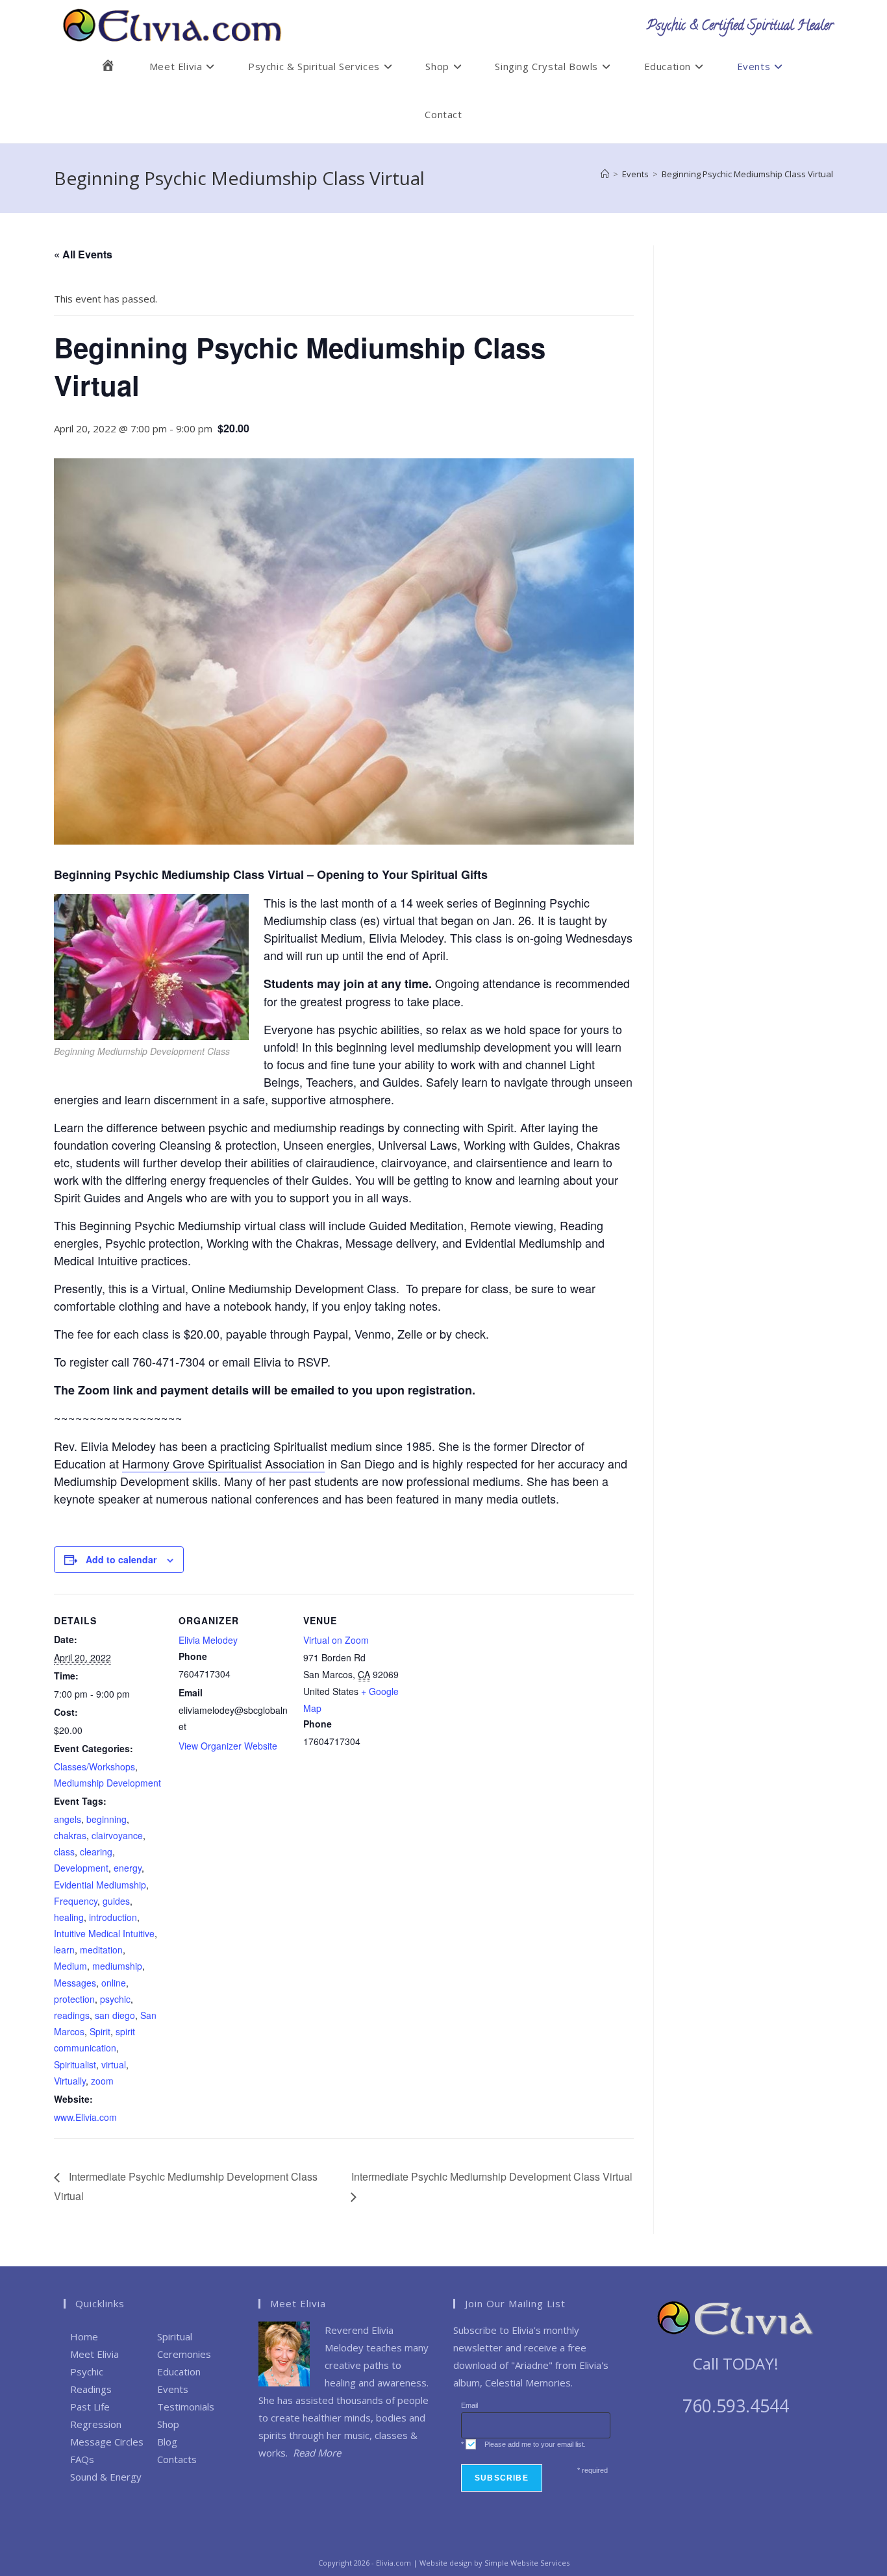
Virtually (70, 2081)
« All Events (83, 254)
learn (64, 1950)
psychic (115, 1999)
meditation (101, 1950)
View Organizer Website (228, 1746)
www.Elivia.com (85, 2117)
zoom (102, 2081)
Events (173, 2389)
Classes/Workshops (94, 1766)
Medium (70, 1966)
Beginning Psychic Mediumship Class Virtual (747, 174)
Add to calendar (121, 1559)
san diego (115, 2015)
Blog (167, 2442)
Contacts (177, 2459)
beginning (106, 1819)
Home (84, 2336)
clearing (96, 1851)
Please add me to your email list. (535, 2444)
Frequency (76, 1901)
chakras (70, 1835)
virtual (114, 2064)
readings (72, 2015)
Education (179, 2372)
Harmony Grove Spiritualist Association (223, 1463)
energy (128, 1868)
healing (69, 1917)
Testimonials (186, 2407)
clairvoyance (117, 1835)
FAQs (82, 2459)
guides (116, 1901)
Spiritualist (75, 2064)
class (64, 1851)
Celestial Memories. (529, 2383)
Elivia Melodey (208, 1640)
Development (81, 1868)
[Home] (605, 174)
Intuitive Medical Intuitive (104, 1933)
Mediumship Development (107, 1783)
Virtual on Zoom (336, 1640)
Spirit (100, 2031)
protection (74, 1999)
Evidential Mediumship (100, 1885)
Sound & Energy (106, 2477)
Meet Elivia (94, 2354)
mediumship (117, 1966)
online (114, 1983)
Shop (168, 2424)
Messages (75, 1983)
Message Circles (107, 2442)
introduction (113, 1917)
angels (68, 1819)
